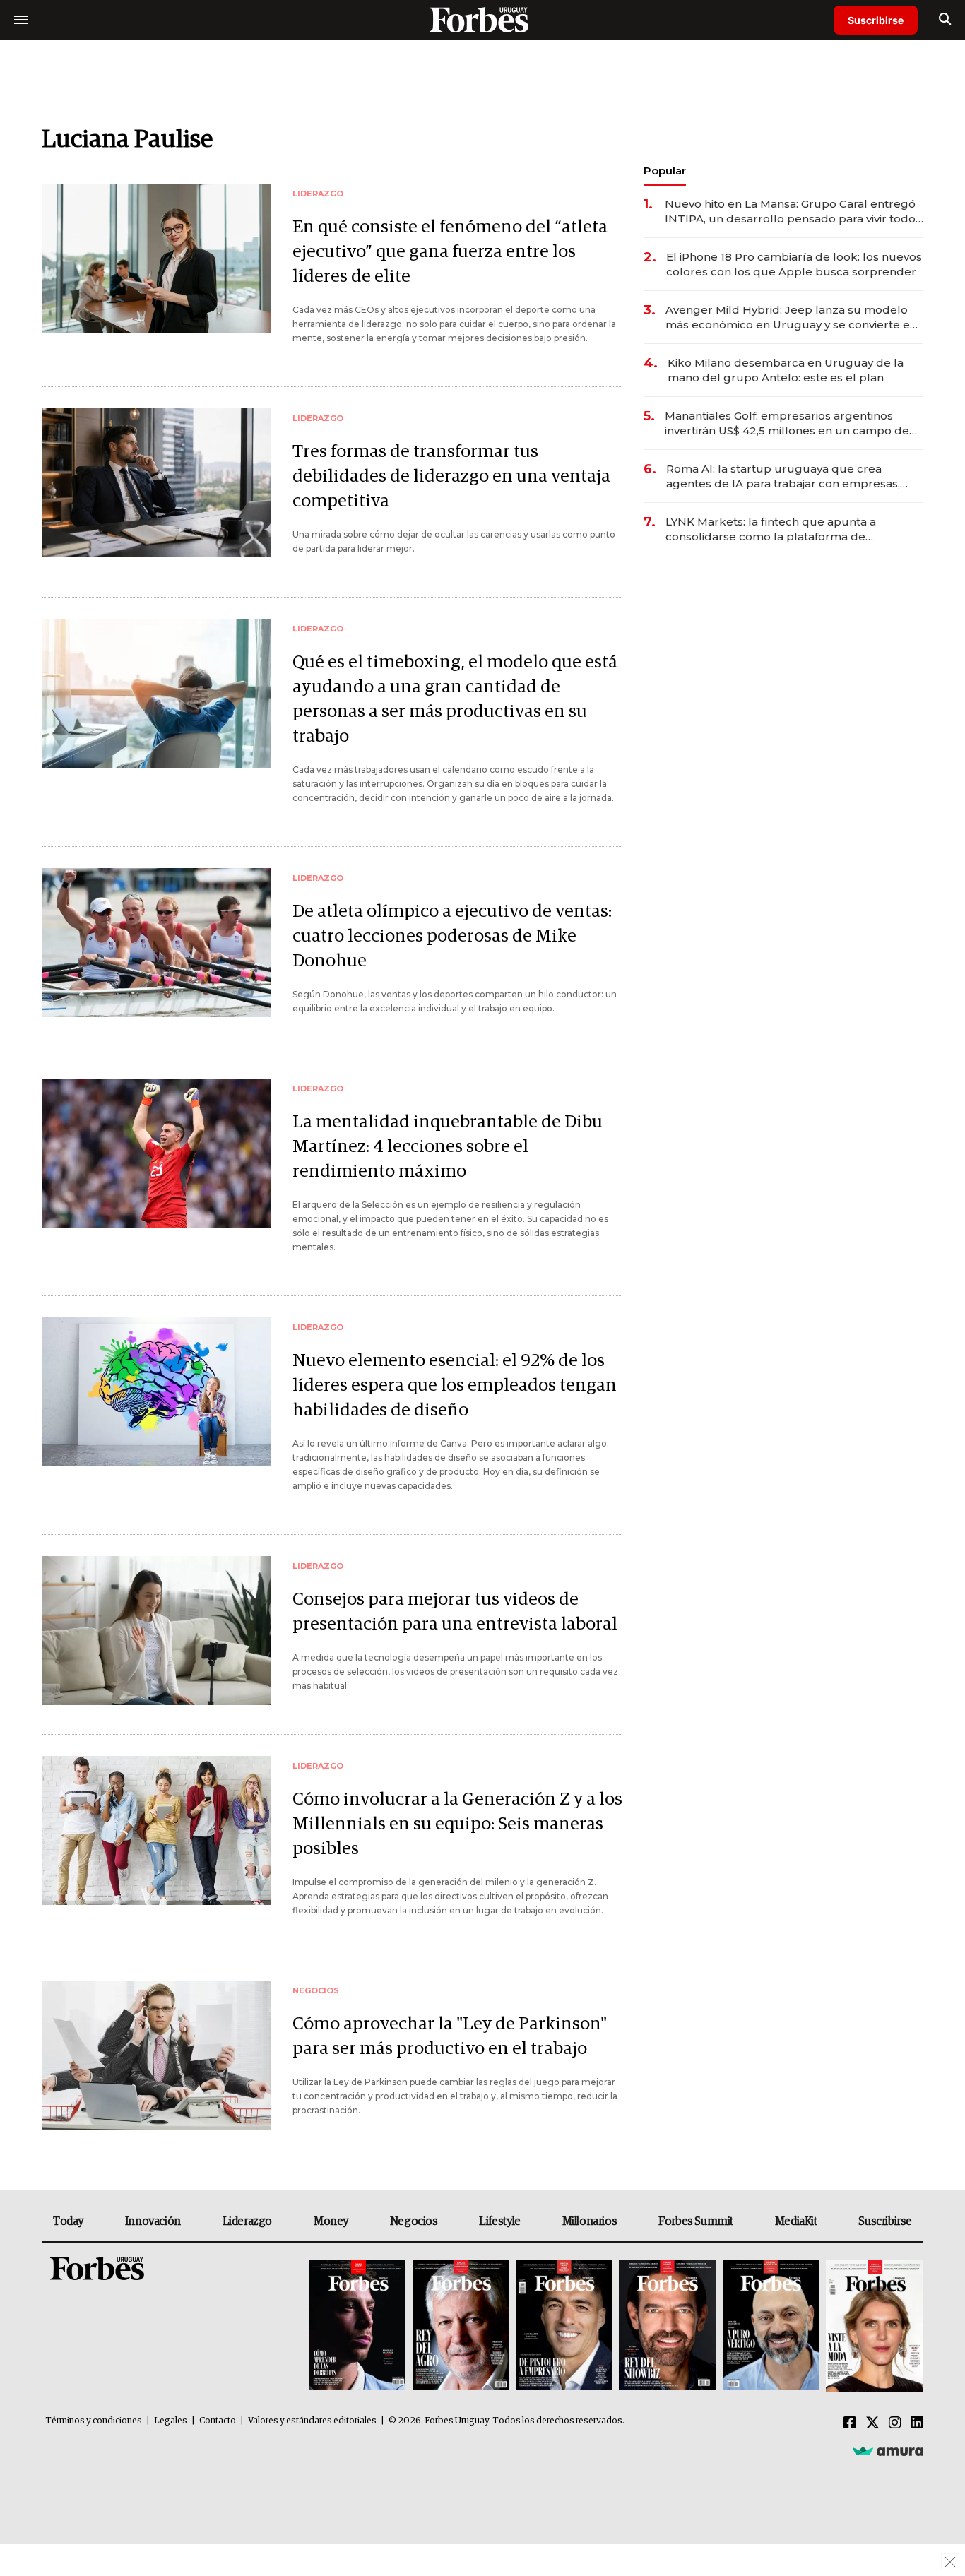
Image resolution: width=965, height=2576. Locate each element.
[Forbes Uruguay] (482, 19)
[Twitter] (872, 2423)
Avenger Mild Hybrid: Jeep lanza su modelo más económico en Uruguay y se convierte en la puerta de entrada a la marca (791, 317)
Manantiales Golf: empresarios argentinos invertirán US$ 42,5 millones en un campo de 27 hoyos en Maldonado (787, 423)
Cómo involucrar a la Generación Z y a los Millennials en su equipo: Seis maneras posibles (457, 1824)
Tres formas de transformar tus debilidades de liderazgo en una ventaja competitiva (451, 476)
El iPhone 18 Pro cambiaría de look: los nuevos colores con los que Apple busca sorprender (794, 264)
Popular (665, 171)
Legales (171, 2421)
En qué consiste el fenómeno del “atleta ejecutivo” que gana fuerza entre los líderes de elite (450, 252)
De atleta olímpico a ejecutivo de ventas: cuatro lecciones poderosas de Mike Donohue (452, 936)
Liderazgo (247, 2221)
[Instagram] (895, 2423)
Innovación (153, 2221)
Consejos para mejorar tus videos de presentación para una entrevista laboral (455, 1612)
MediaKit (796, 2221)
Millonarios (590, 2221)
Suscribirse (876, 20)
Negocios (414, 2221)
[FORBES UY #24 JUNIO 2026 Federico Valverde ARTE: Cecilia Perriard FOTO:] (357, 2326)
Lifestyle (499, 2221)
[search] (945, 20)
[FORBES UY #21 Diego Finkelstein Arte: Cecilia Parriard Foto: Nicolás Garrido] (667, 2326)
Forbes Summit (696, 2221)
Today (68, 2221)
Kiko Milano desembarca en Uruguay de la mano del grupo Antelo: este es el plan (786, 370)
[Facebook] (850, 2423)
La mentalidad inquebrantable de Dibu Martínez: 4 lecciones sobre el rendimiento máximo (448, 1147)
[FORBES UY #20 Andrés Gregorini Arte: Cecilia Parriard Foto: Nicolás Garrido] (771, 2326)
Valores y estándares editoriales (312, 2421)
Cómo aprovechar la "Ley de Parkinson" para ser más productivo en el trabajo (450, 2036)
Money (331, 2221)
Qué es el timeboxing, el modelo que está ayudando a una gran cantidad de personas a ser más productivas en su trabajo (455, 699)
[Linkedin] (917, 2423)
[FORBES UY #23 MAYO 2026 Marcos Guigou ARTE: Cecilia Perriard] (461, 2326)
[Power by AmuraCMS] (888, 2451)
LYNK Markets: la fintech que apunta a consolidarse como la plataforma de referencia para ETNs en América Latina (774, 529)
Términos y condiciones (94, 2421)
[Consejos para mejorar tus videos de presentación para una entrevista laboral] (156, 1631)
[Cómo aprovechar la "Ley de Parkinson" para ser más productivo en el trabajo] (156, 2055)
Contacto (218, 2421)
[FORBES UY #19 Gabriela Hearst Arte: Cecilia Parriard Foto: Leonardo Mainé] (873, 2326)
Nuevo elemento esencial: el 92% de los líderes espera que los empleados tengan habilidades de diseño (455, 1385)
